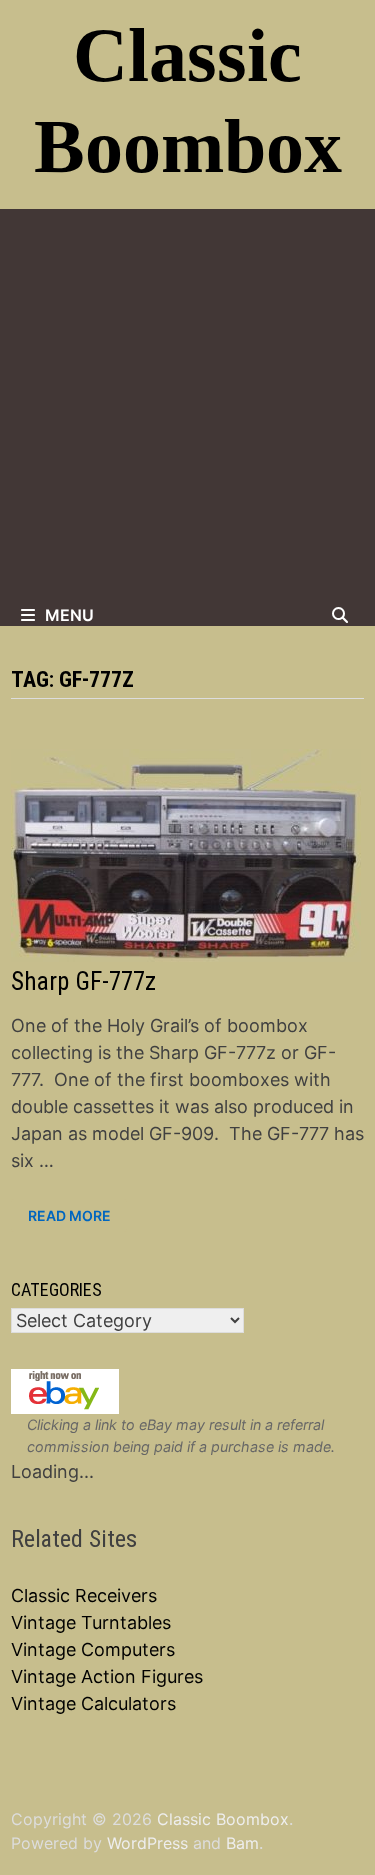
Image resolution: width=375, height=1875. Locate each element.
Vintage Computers (93, 1649)
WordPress (147, 1843)
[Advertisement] (187, 406)
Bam (242, 1843)
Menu (69, 615)
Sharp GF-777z (83, 981)
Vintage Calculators (93, 1703)
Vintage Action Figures (107, 1676)
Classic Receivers (84, 1595)
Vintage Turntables (91, 1622)
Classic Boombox (223, 1819)
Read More (69, 1216)
